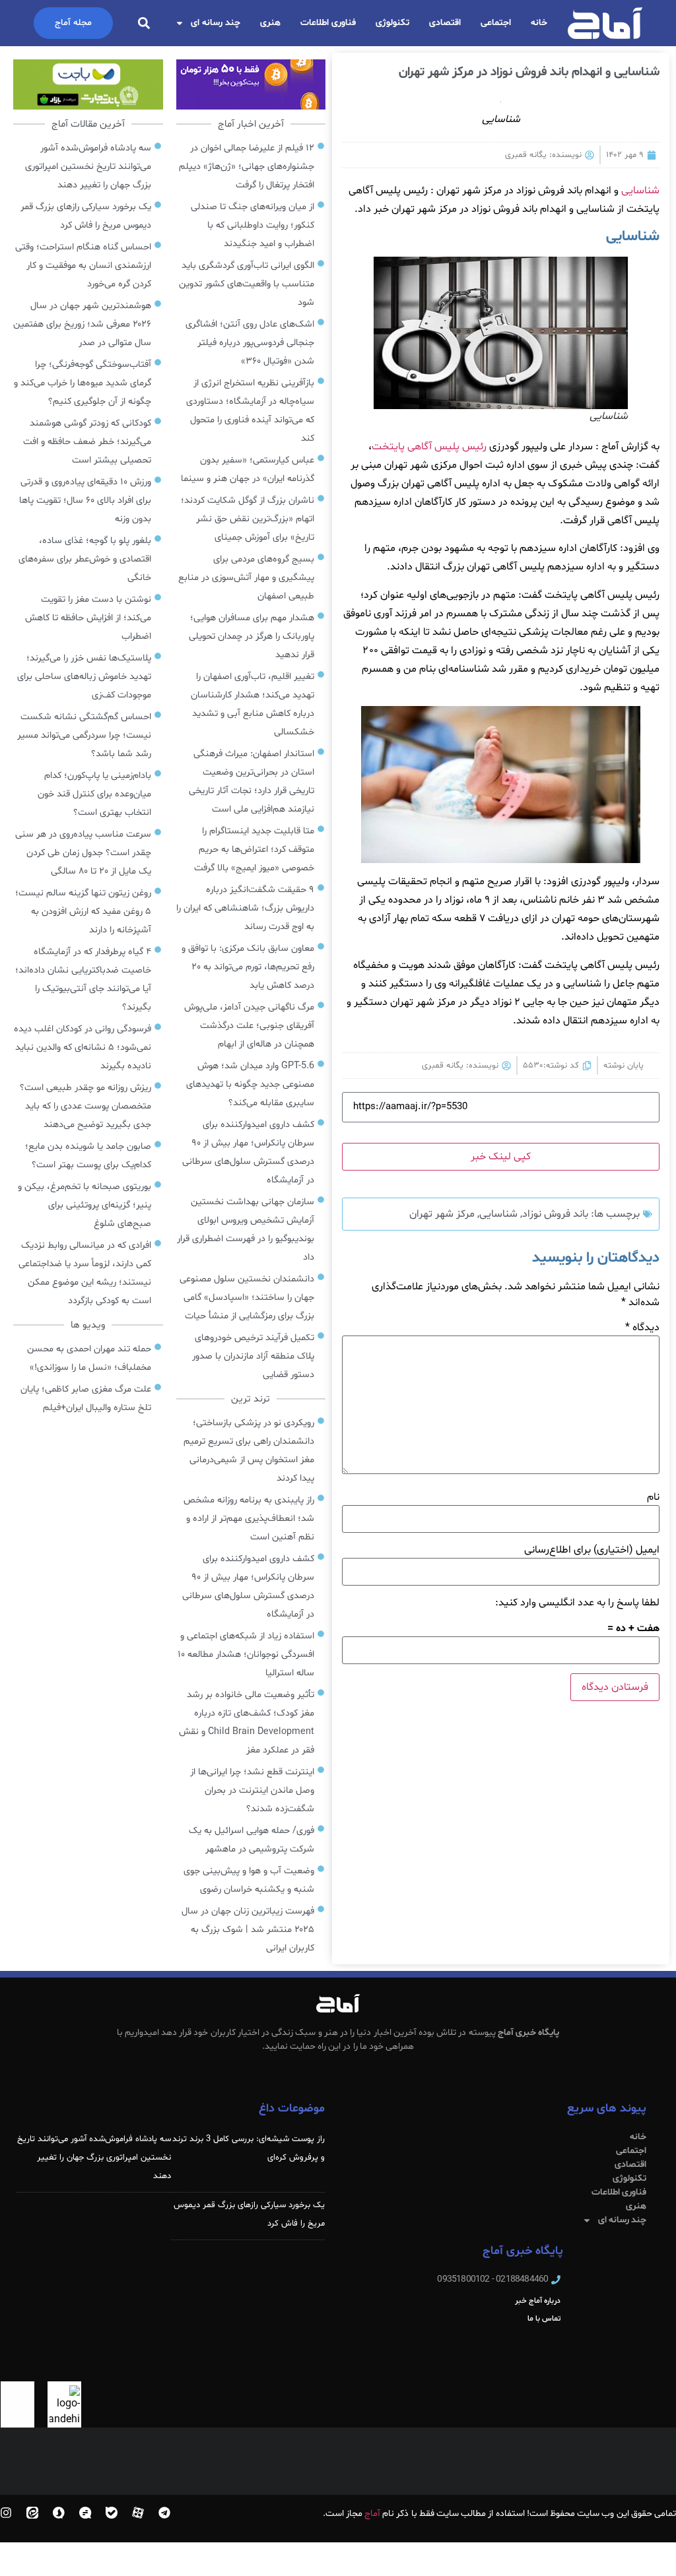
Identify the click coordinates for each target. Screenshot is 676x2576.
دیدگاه (642, 1328)
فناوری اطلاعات (328, 23)
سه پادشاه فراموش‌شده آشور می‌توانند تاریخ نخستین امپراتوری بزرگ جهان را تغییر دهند (94, 2158)
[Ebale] (112, 2513)
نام (653, 1497)
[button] (144, 23)
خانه (539, 23)
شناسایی (640, 191)
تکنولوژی (392, 23)
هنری (270, 23)
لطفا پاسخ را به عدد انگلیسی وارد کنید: (577, 1603)
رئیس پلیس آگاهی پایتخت (429, 447)
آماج (372, 2514)
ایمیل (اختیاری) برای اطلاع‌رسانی (592, 1550)
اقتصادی (445, 23)
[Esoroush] (59, 2513)
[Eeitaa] (32, 2513)
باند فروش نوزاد (555, 1214)
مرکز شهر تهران (442, 1214)
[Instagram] (6, 2513)
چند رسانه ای (216, 23)
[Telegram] (164, 2513)
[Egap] (85, 2513)
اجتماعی (496, 23)
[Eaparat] (138, 2513)
